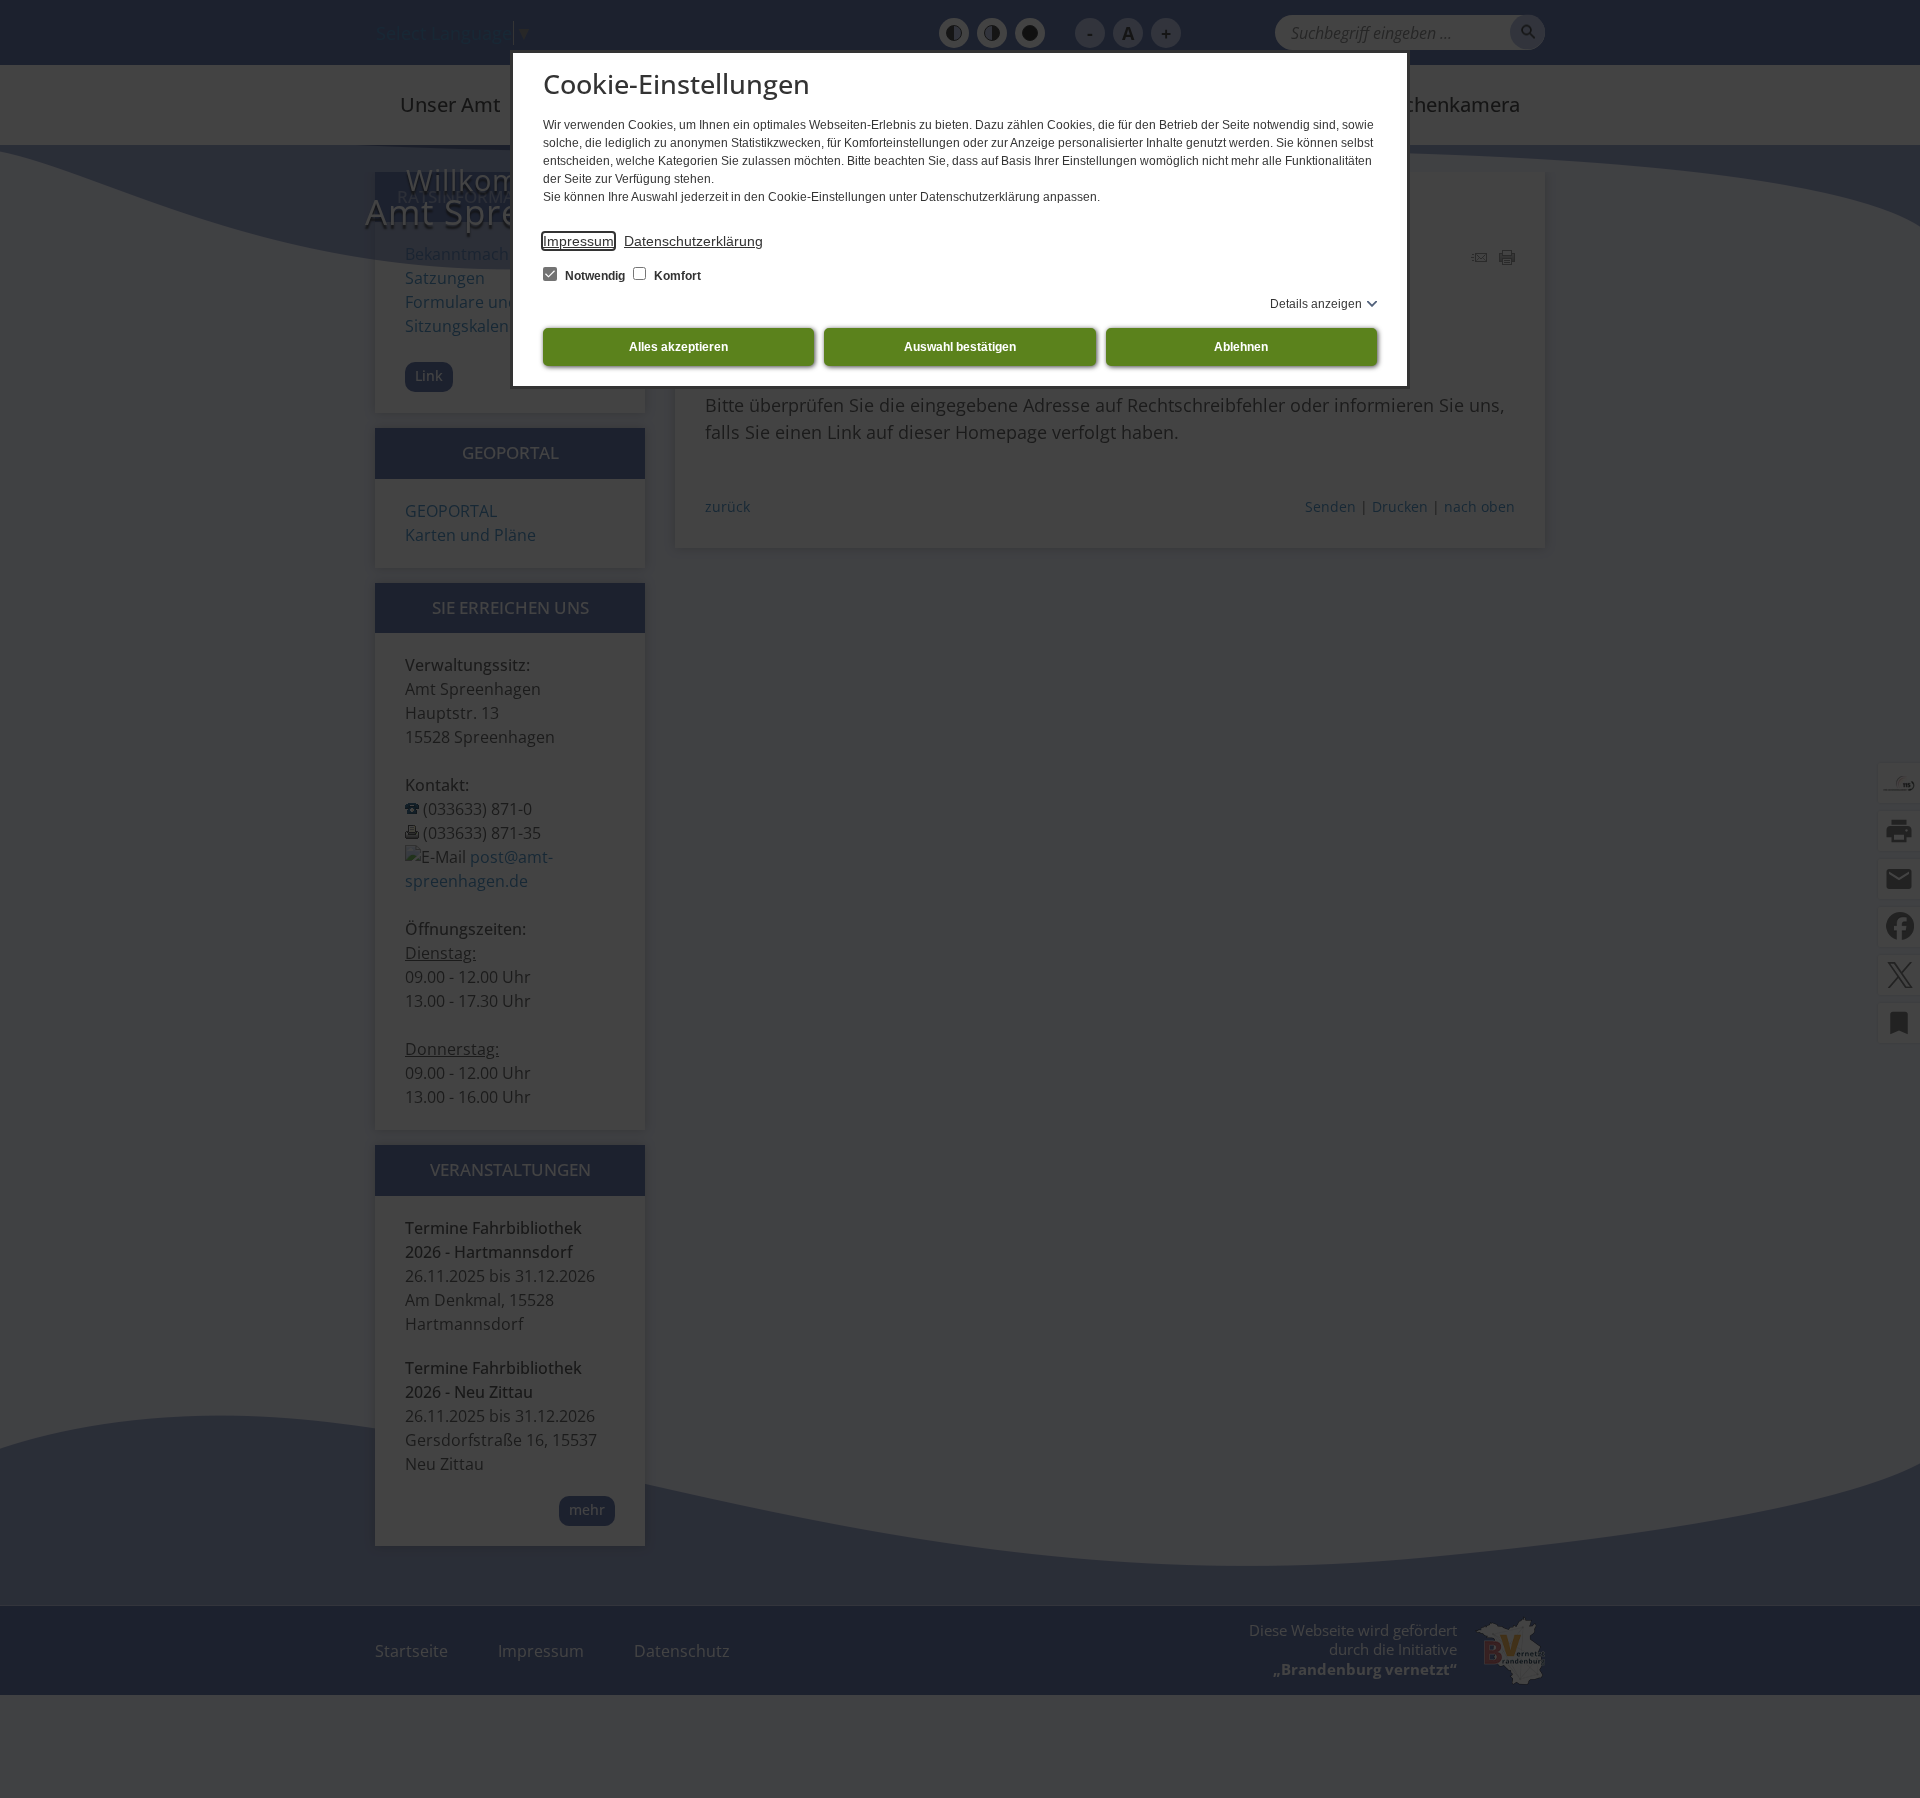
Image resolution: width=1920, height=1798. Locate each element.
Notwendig (595, 276)
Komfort (676, 276)
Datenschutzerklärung (693, 241)
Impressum (578, 241)
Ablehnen (1241, 347)
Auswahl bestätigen (960, 347)
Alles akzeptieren (678, 347)
